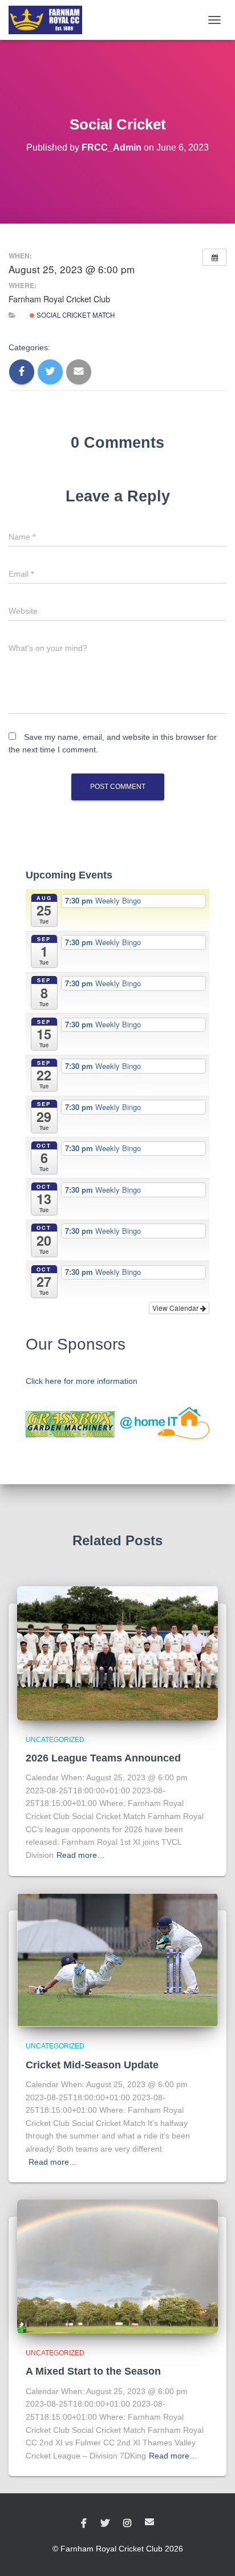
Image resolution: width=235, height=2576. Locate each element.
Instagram (127, 2524)
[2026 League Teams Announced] (117, 1652)
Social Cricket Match (75, 315)
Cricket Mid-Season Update (92, 2065)
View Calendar (176, 1308)
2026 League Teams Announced (103, 1758)
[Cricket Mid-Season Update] (117, 1959)
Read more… (81, 1855)
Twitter (105, 2524)
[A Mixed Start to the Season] (117, 2266)
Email (149, 2522)
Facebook (84, 2524)
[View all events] (214, 257)
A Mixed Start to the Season (93, 2371)
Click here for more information (82, 1381)
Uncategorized (55, 1740)
